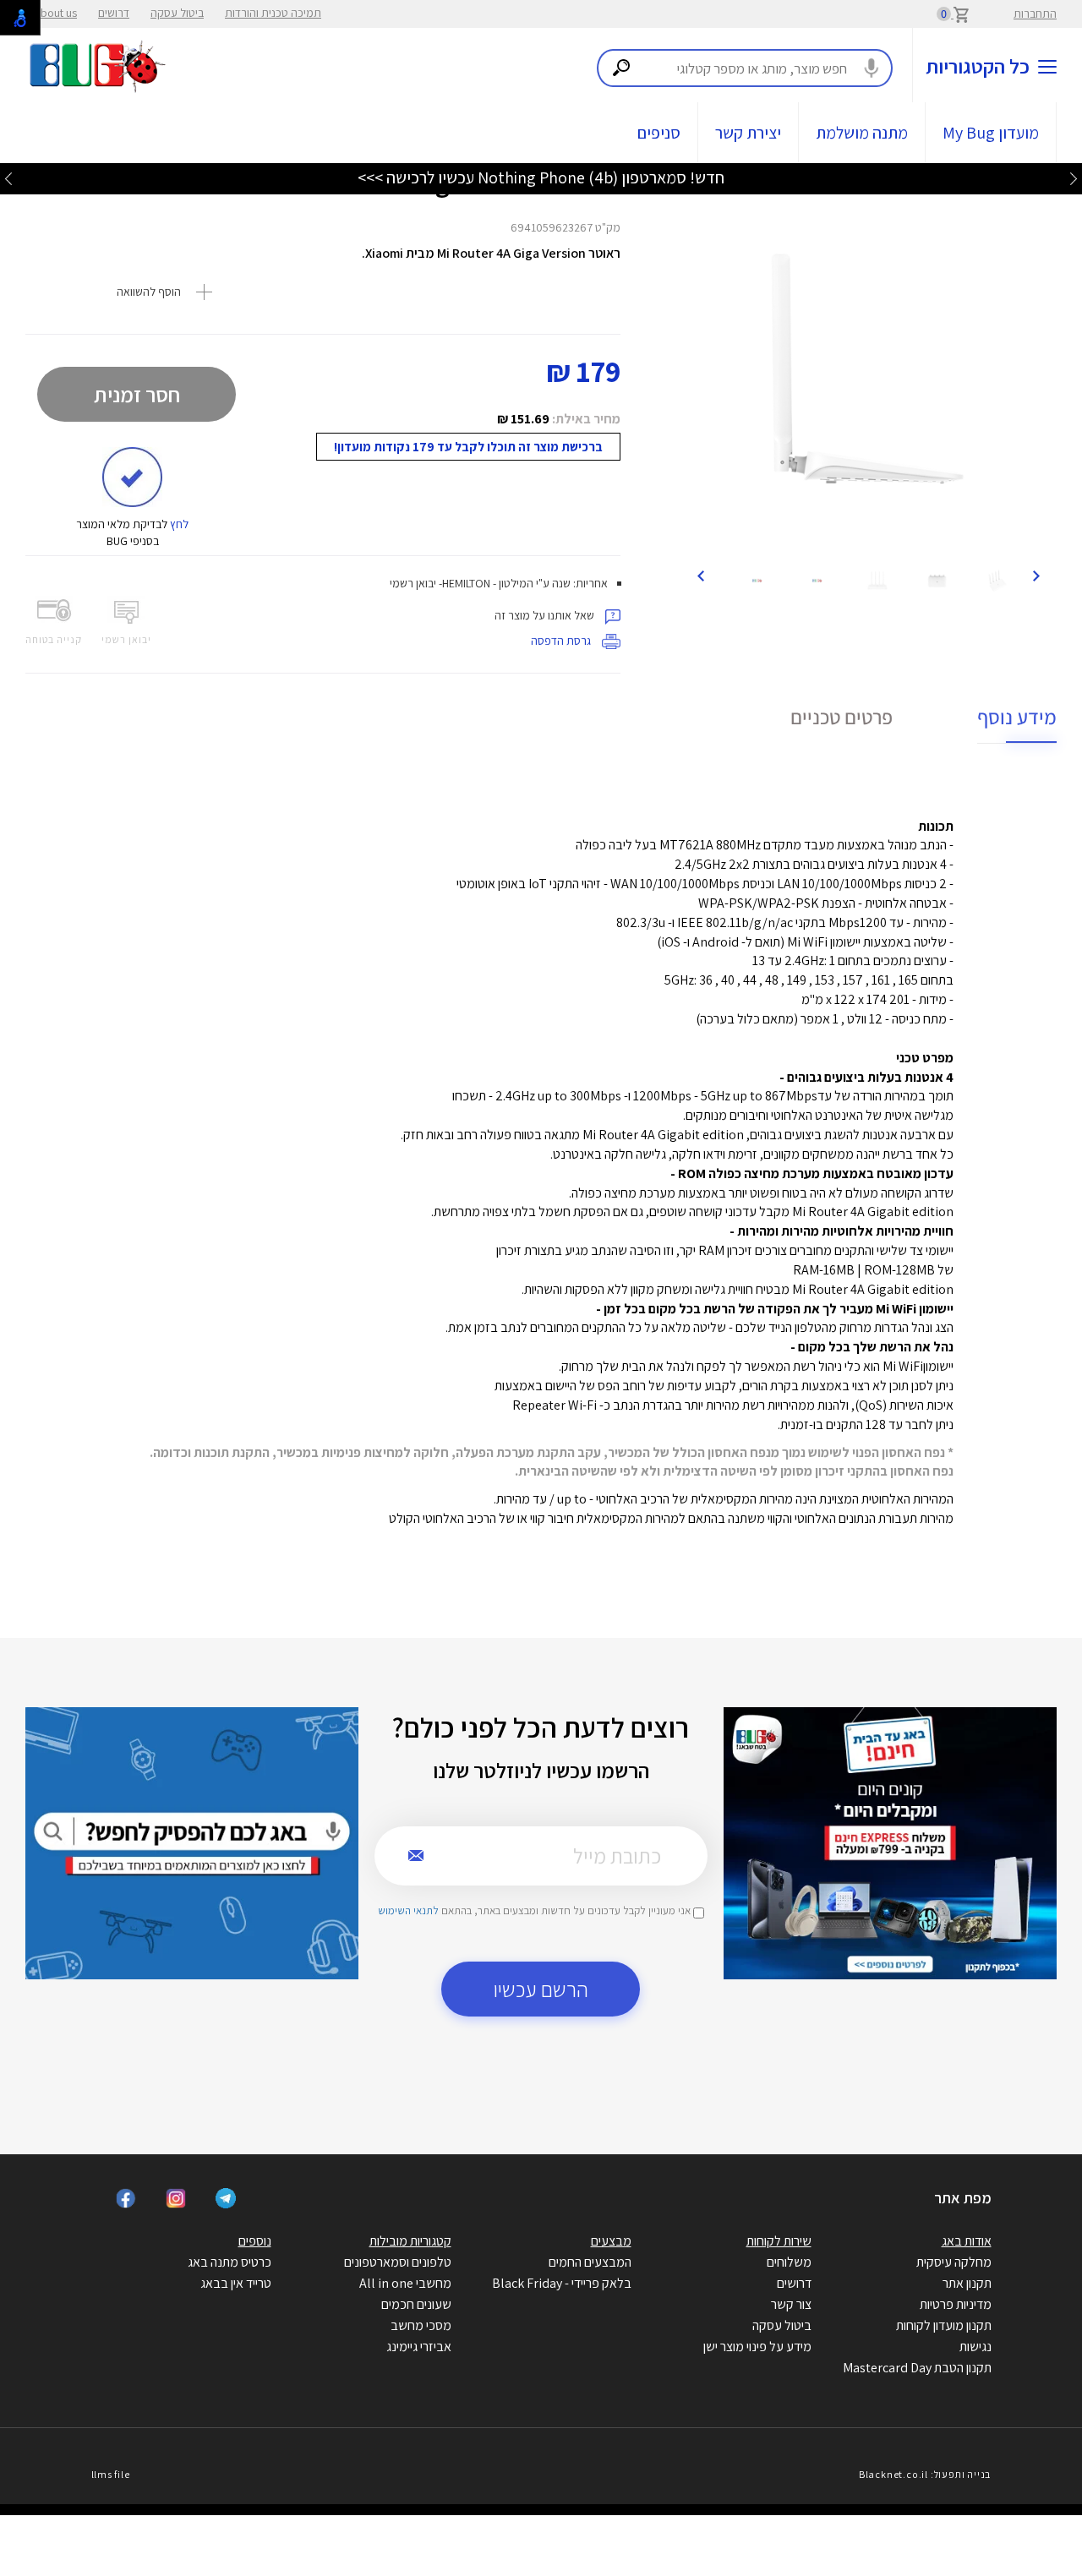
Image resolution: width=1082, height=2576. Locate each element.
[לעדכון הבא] (8, 178)
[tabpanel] (868, 368)
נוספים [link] (255, 2241)
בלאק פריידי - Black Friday (562, 2283)
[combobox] (745, 68)
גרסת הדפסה (562, 641)
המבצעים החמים (590, 2262)
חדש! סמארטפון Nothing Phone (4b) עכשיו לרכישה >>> (541, 177)
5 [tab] (889, 534)
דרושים (114, 13)
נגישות (975, 2347)
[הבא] (700, 575)
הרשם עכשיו (541, 1989)
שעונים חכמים (416, 2304)
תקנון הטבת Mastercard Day (917, 2368)
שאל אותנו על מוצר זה (546, 615)
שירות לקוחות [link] (779, 2241)
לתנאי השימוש (408, 1910)
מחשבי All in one (405, 2283)
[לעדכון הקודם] (1074, 178)
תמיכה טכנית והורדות (273, 13)
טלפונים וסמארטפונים (398, 2262)
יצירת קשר (748, 133)
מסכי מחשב (421, 2325)
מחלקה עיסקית (954, 2262)
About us (55, 13)
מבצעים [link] (611, 2241)
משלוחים (789, 2262)
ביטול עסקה (177, 13)
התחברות (1035, 14)
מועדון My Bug (991, 133)
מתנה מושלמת (862, 133)
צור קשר (791, 2304)
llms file (111, 2474)
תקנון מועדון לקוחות (944, 2325)
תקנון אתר (967, 2283)
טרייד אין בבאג (236, 2283)
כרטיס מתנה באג (230, 2262)
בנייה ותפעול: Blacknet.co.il (925, 2474)
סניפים (659, 133)
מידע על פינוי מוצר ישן (757, 2347)
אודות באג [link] (967, 2241)
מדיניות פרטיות (956, 2304)
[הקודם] (1036, 575)
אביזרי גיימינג (419, 2347)
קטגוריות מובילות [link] (410, 2241)
